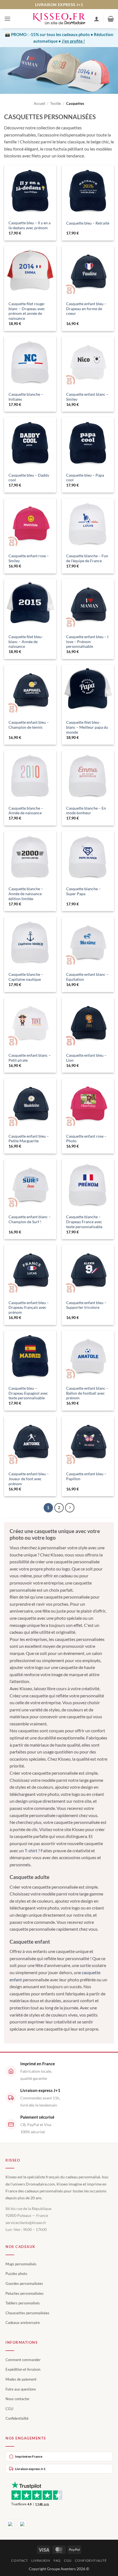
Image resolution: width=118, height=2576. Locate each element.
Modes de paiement (21, 2379)
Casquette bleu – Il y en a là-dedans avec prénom (29, 225)
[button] (7, 19)
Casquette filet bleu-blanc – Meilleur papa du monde (87, 727)
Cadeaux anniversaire (23, 2323)
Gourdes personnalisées (24, 2283)
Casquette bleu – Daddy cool (29, 478)
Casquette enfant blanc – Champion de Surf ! (30, 1219)
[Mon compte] (97, 19)
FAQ (57, 2560)
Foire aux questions (21, 2389)
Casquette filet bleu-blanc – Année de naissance (26, 642)
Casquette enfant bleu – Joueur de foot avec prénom (29, 1479)
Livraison (41, 2560)
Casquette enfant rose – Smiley (29, 558)
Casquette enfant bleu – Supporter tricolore (86, 1305)
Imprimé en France (29, 2456)
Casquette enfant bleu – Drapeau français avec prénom (29, 1308)
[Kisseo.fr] (59, 19)
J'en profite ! (73, 41)
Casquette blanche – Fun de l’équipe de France (87, 558)
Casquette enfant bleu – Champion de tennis (29, 725)
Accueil (39, 103)
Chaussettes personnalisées (27, 2313)
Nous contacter (18, 2399)
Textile (56, 103)
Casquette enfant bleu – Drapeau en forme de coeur (86, 309)
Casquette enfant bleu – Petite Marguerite (29, 1139)
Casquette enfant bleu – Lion (86, 1058)
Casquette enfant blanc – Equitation (87, 977)
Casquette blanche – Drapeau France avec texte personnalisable (84, 1222)
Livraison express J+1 (30, 2469)
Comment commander (23, 2360)
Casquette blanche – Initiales (26, 397)
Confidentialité (17, 2418)
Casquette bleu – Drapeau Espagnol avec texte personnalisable (28, 1393)
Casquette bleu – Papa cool (85, 478)
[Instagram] (22, 2524)
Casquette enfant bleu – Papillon (86, 1476)
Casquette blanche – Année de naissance (26, 811)
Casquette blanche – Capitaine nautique (26, 977)
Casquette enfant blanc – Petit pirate (30, 1058)
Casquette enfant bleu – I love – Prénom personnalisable (87, 642)
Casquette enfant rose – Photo (86, 1139)
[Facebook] (10, 2524)
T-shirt (31, 1850)
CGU (9, 2409)
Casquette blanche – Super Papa (83, 891)
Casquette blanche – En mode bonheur (86, 811)
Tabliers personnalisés (23, 2303)
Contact (19, 2560)
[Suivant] (70, 1508)
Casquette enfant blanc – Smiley (87, 397)
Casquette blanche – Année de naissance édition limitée (26, 894)
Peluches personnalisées (25, 2293)
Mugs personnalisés (21, 2264)
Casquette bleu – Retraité (88, 223)
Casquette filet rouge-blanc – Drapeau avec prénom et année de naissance (27, 311)
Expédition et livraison (23, 2369)
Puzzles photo (16, 2274)
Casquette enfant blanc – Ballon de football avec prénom (87, 1393)
